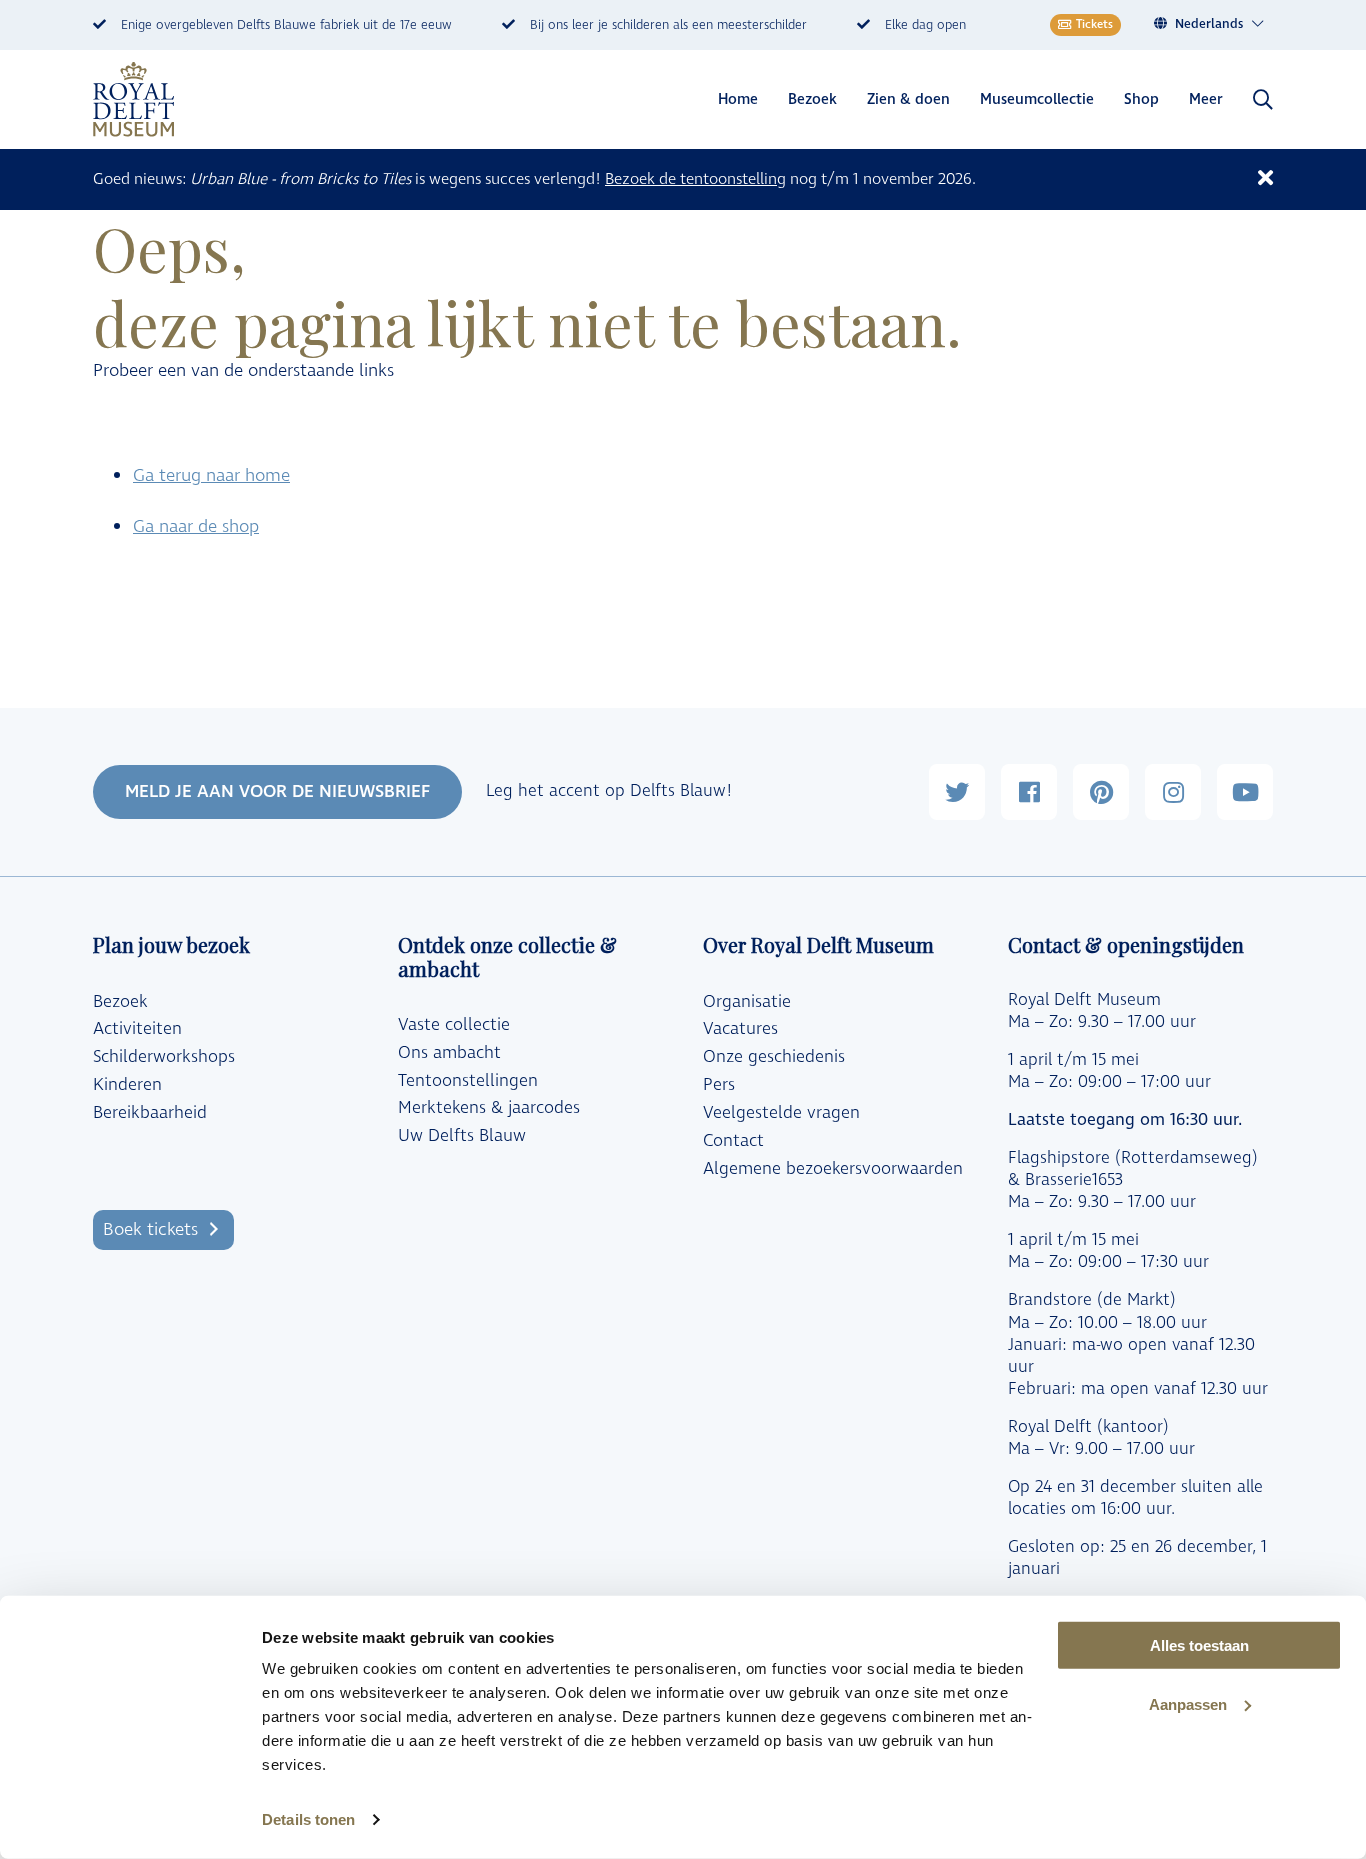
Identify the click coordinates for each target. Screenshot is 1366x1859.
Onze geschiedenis (774, 1057)
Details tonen (308, 1819)
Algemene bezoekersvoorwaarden (833, 1169)
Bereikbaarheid (150, 1113)
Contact (733, 1141)
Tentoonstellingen (468, 1081)
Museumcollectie (1037, 99)
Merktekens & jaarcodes (489, 1108)
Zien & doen (908, 99)
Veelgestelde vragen (781, 1113)
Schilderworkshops (164, 1057)
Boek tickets (150, 1229)
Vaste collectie (454, 1025)
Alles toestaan (1199, 1645)
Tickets (1094, 24)
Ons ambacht (449, 1053)
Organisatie (747, 1002)
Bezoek (812, 99)
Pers (719, 1085)
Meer (1206, 99)
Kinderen (127, 1085)
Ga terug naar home (211, 475)
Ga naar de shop (196, 526)
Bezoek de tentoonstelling (695, 179)
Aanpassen (1188, 1704)
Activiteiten (137, 1029)
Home (738, 99)
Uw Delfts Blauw (462, 1136)
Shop (1141, 99)
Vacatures (740, 1029)
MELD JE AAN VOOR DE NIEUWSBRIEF (277, 791)
